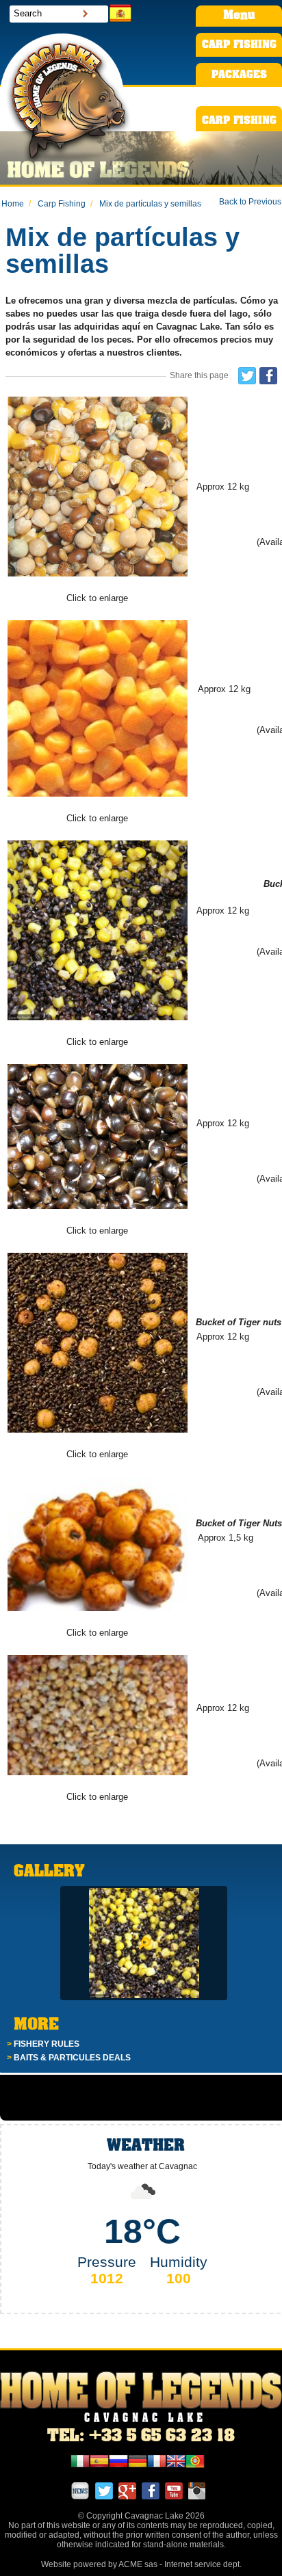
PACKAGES (239, 75)
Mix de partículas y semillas (146, 204)
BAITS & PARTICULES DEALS (69, 2058)
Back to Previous (250, 202)
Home (13, 204)
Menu (239, 16)
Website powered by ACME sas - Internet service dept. (141, 2564)
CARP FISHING (239, 45)
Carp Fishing (57, 204)
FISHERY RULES (43, 2044)
